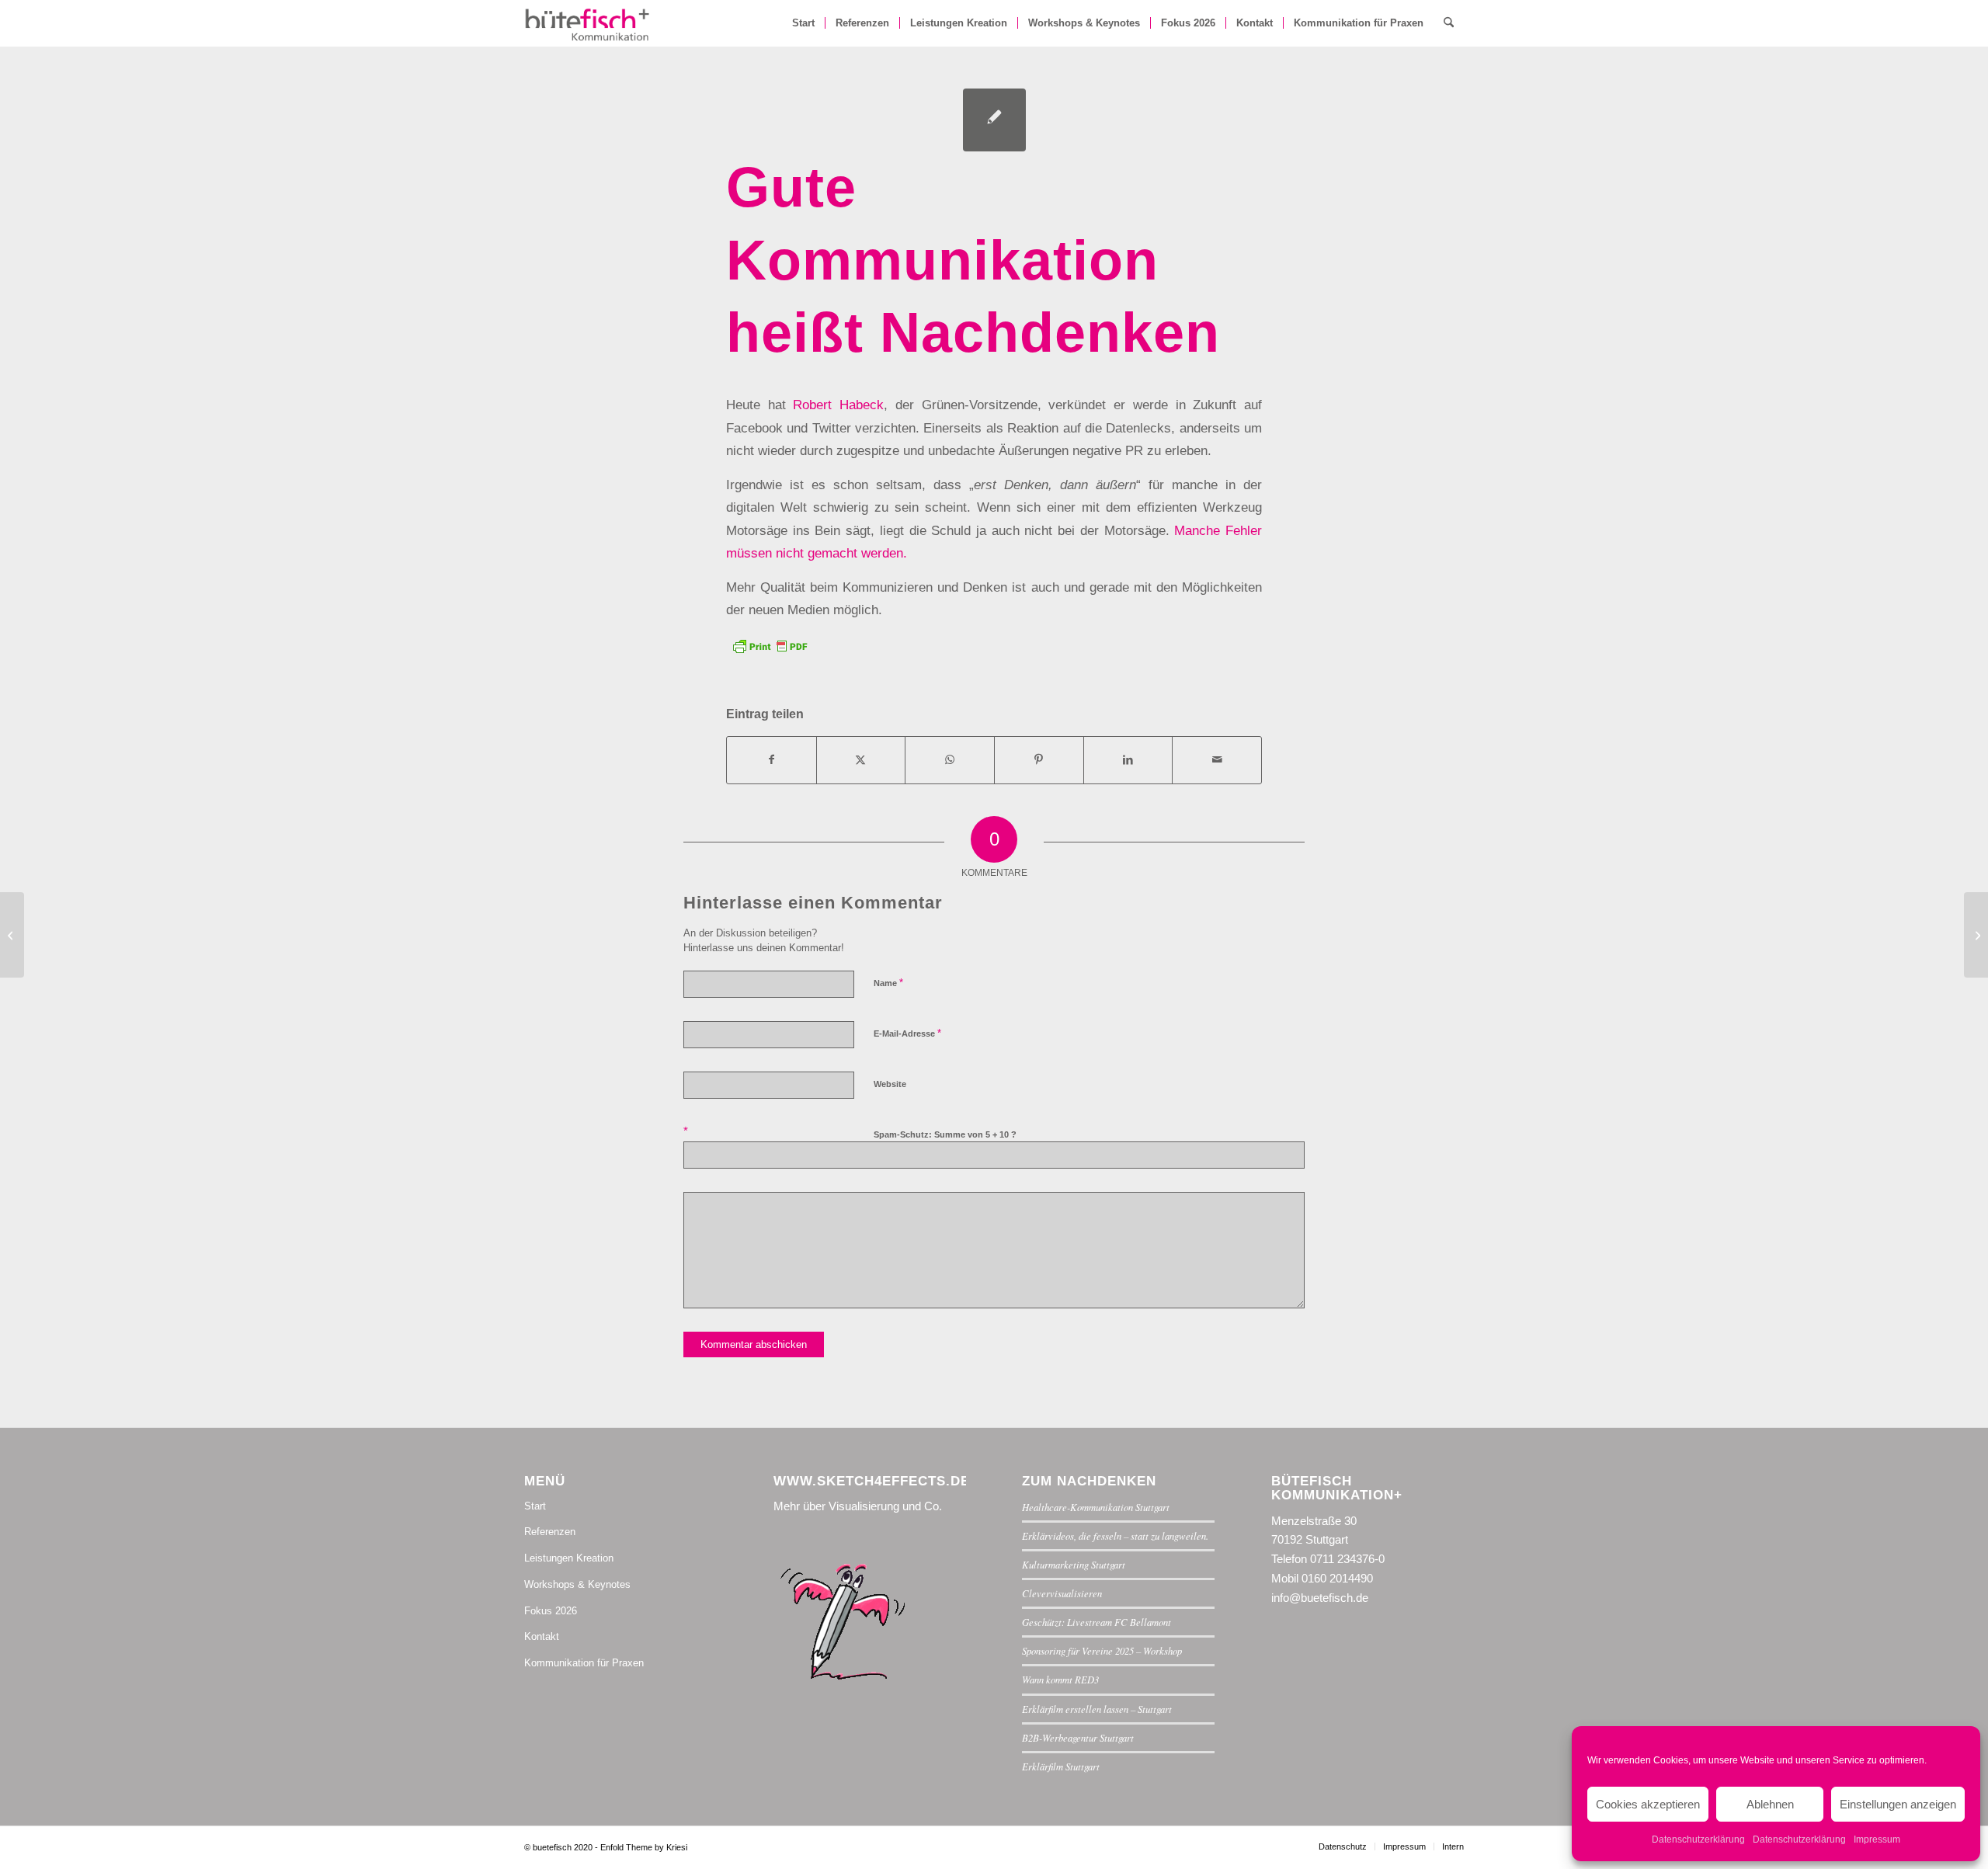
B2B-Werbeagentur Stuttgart (1078, 1737)
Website (890, 1084)
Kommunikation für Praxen (584, 1663)
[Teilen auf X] (861, 760)
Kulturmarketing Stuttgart (1074, 1564)
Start (535, 1506)
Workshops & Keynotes (577, 1584)
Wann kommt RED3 (1060, 1679)
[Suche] (1449, 23)
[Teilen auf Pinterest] (1039, 760)
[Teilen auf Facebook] (772, 760)
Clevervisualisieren (1062, 1593)
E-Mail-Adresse (907, 1033)
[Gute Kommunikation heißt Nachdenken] (994, 120)
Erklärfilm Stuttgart (1061, 1766)
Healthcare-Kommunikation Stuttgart (1096, 1507)
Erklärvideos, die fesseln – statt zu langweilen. (1115, 1535)
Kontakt (542, 1636)
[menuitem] (803, 23)
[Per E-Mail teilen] (1217, 760)
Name (888, 983)
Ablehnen (1770, 1804)
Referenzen (550, 1532)
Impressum (1877, 1839)
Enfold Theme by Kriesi (644, 1847)
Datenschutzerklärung (1698, 1839)
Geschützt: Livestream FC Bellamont (1097, 1622)
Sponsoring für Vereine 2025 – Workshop (1102, 1650)
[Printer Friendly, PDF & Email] (770, 644)
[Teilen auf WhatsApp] (950, 760)
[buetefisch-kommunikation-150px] (588, 23)
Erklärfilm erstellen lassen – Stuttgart (1097, 1709)
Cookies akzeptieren (1648, 1804)
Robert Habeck (838, 405)
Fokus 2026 (551, 1611)
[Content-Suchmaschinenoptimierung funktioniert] (12, 935)
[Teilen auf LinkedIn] (1128, 760)
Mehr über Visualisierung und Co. (858, 1506)
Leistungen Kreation (569, 1558)
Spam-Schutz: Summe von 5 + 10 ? (945, 1134)
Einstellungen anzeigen (1898, 1804)
